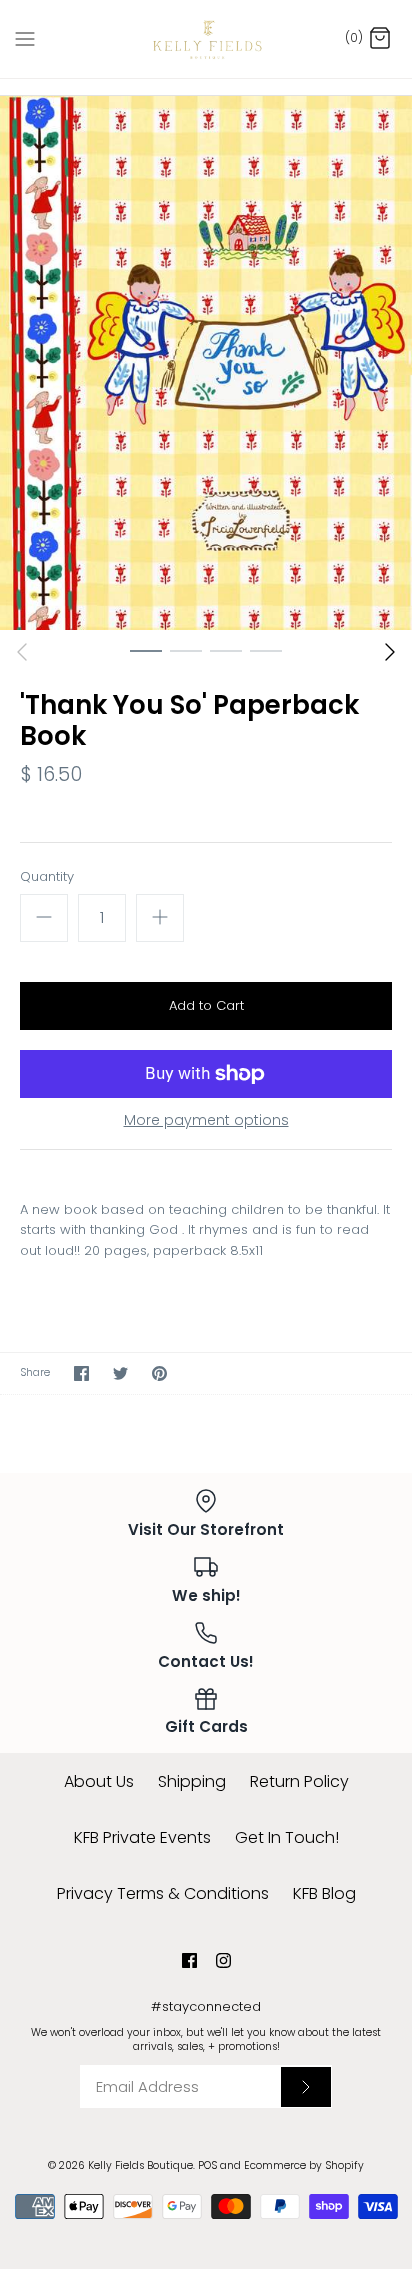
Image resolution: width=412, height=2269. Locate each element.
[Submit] (306, 2087)
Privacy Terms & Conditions (163, 1893)
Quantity (47, 877)
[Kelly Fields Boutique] (206, 39)
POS (207, 2165)
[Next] (390, 652)
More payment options (206, 1120)
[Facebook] (189, 1960)
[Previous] (22, 652)
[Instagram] (223, 1960)
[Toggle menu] (25, 38)
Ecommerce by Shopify (304, 2165)
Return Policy (299, 1781)
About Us (99, 1781)
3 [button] (226, 650)
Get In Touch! (287, 1837)
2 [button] (186, 650)
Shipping (192, 1781)
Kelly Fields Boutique (140, 2165)
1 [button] (146, 650)
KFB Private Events (142, 1837)
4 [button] (266, 650)
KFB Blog (324, 1893)
